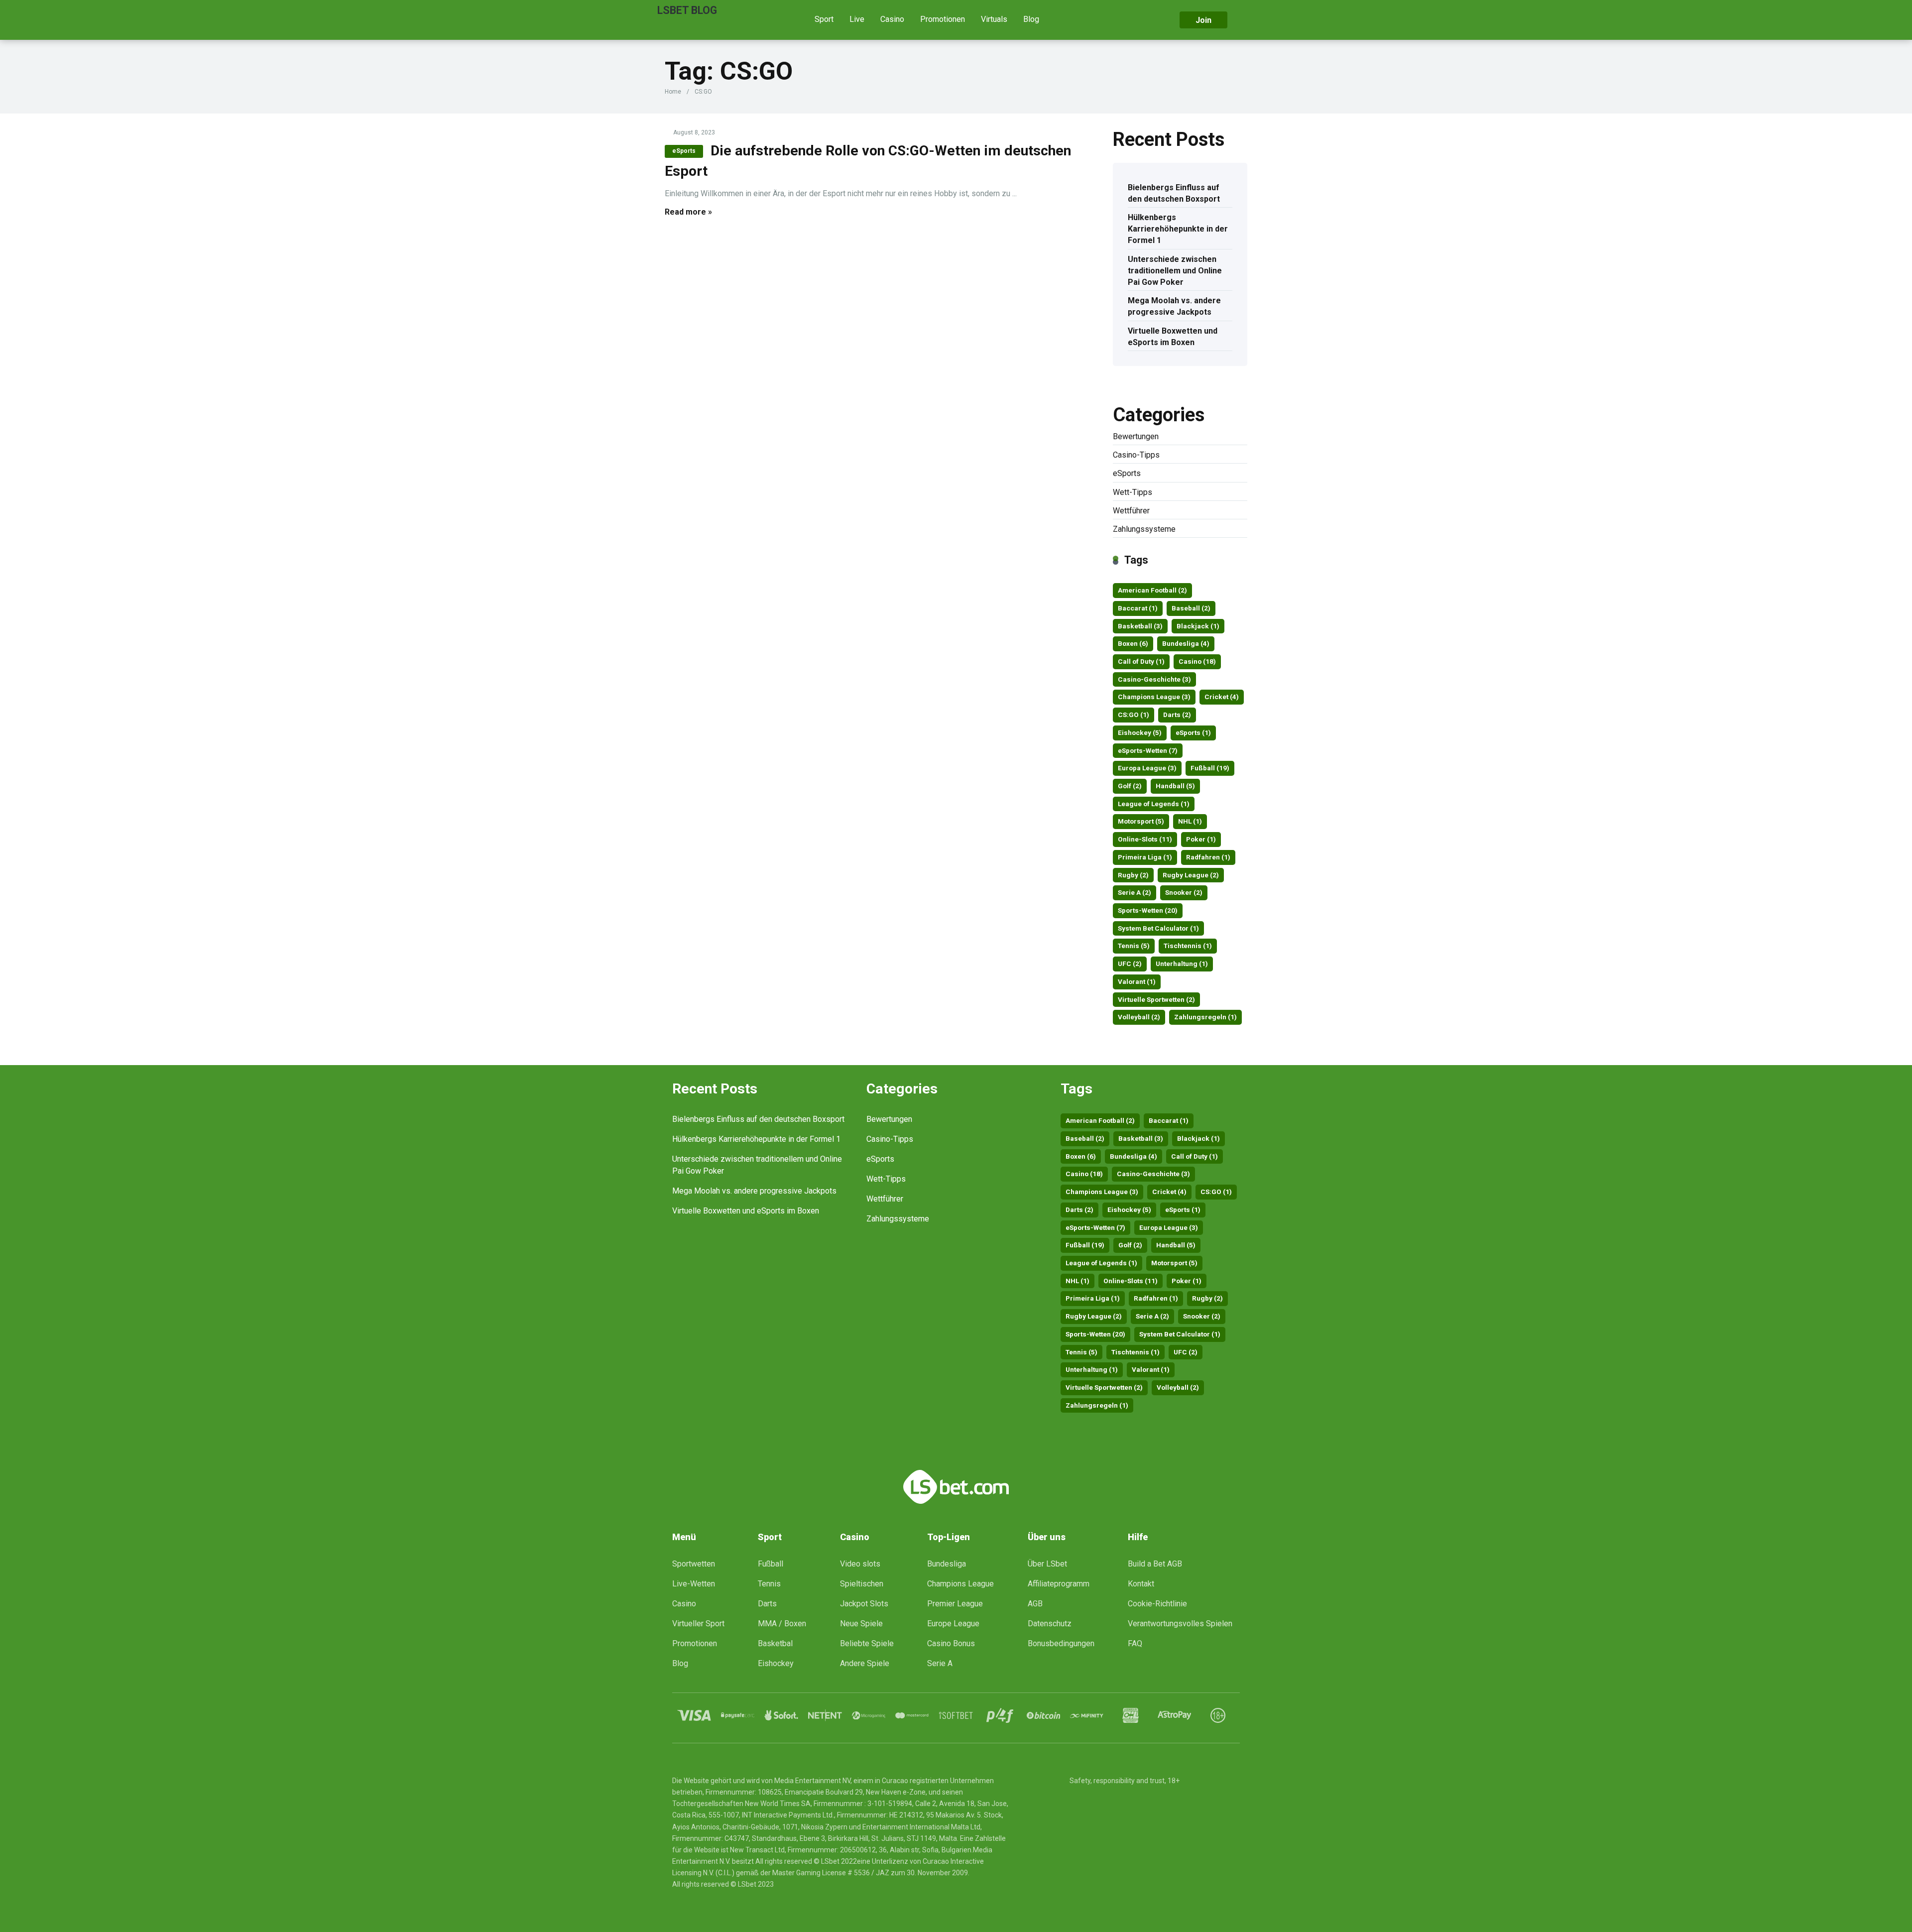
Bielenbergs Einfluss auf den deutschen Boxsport (1174, 193)
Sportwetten (694, 1564)
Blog (1031, 19)
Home (673, 92)
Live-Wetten (694, 1584)
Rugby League (1191, 875)
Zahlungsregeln (1205, 1017)
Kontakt (1141, 1584)
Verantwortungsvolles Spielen (1180, 1624)
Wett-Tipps (1133, 492)
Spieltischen (862, 1584)
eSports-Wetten (1148, 750)
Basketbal (775, 1643)
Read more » (688, 212)
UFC (1130, 964)
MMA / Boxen (782, 1624)
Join (1203, 20)
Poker (1201, 839)
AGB (1035, 1604)
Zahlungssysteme (1144, 529)
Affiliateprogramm (1059, 1584)
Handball (1175, 786)
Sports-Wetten (1148, 910)
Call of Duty (1141, 661)
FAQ (1135, 1643)
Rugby (1133, 875)
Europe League (953, 1624)
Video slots (860, 1564)
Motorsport (1141, 821)
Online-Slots (1145, 839)
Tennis (1134, 946)
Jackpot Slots (864, 1604)
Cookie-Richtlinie (1157, 1604)
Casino (892, 19)
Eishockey (1140, 732)
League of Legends (1154, 804)
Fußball (1210, 768)
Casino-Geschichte (1154, 679)
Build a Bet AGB (1155, 1564)
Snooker (1184, 892)
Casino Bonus (951, 1643)
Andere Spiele (865, 1663)
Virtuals (994, 19)
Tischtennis (1188, 946)
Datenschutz (1050, 1624)
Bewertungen (1136, 436)
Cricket (1222, 697)
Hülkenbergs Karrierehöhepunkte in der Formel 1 (1178, 229)
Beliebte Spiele (867, 1643)
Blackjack (1198, 626)
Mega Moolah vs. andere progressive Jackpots (1174, 306)
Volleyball (1139, 1017)
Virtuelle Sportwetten (1156, 999)
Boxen (1133, 643)
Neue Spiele (861, 1624)
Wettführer (1131, 511)
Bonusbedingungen (1061, 1643)
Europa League (1147, 768)
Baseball (1191, 608)
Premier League (955, 1604)
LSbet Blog (687, 10)
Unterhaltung (1182, 964)
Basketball (1140, 626)
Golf (1130, 786)
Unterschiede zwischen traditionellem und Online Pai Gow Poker (1175, 271)
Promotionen (943, 19)
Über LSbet (1047, 1564)
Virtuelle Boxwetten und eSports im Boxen (1173, 337)
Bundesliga (1186, 643)
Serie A (1135, 892)
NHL (1190, 821)
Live (857, 19)
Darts (1177, 715)
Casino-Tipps (1136, 455)
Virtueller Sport (698, 1624)
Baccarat (1138, 608)
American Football (1152, 590)
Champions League (1154, 697)
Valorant (1137, 981)
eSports (684, 151)
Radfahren (1208, 857)
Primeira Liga (1145, 857)
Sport (824, 19)
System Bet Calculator (1158, 928)
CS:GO (1134, 715)
